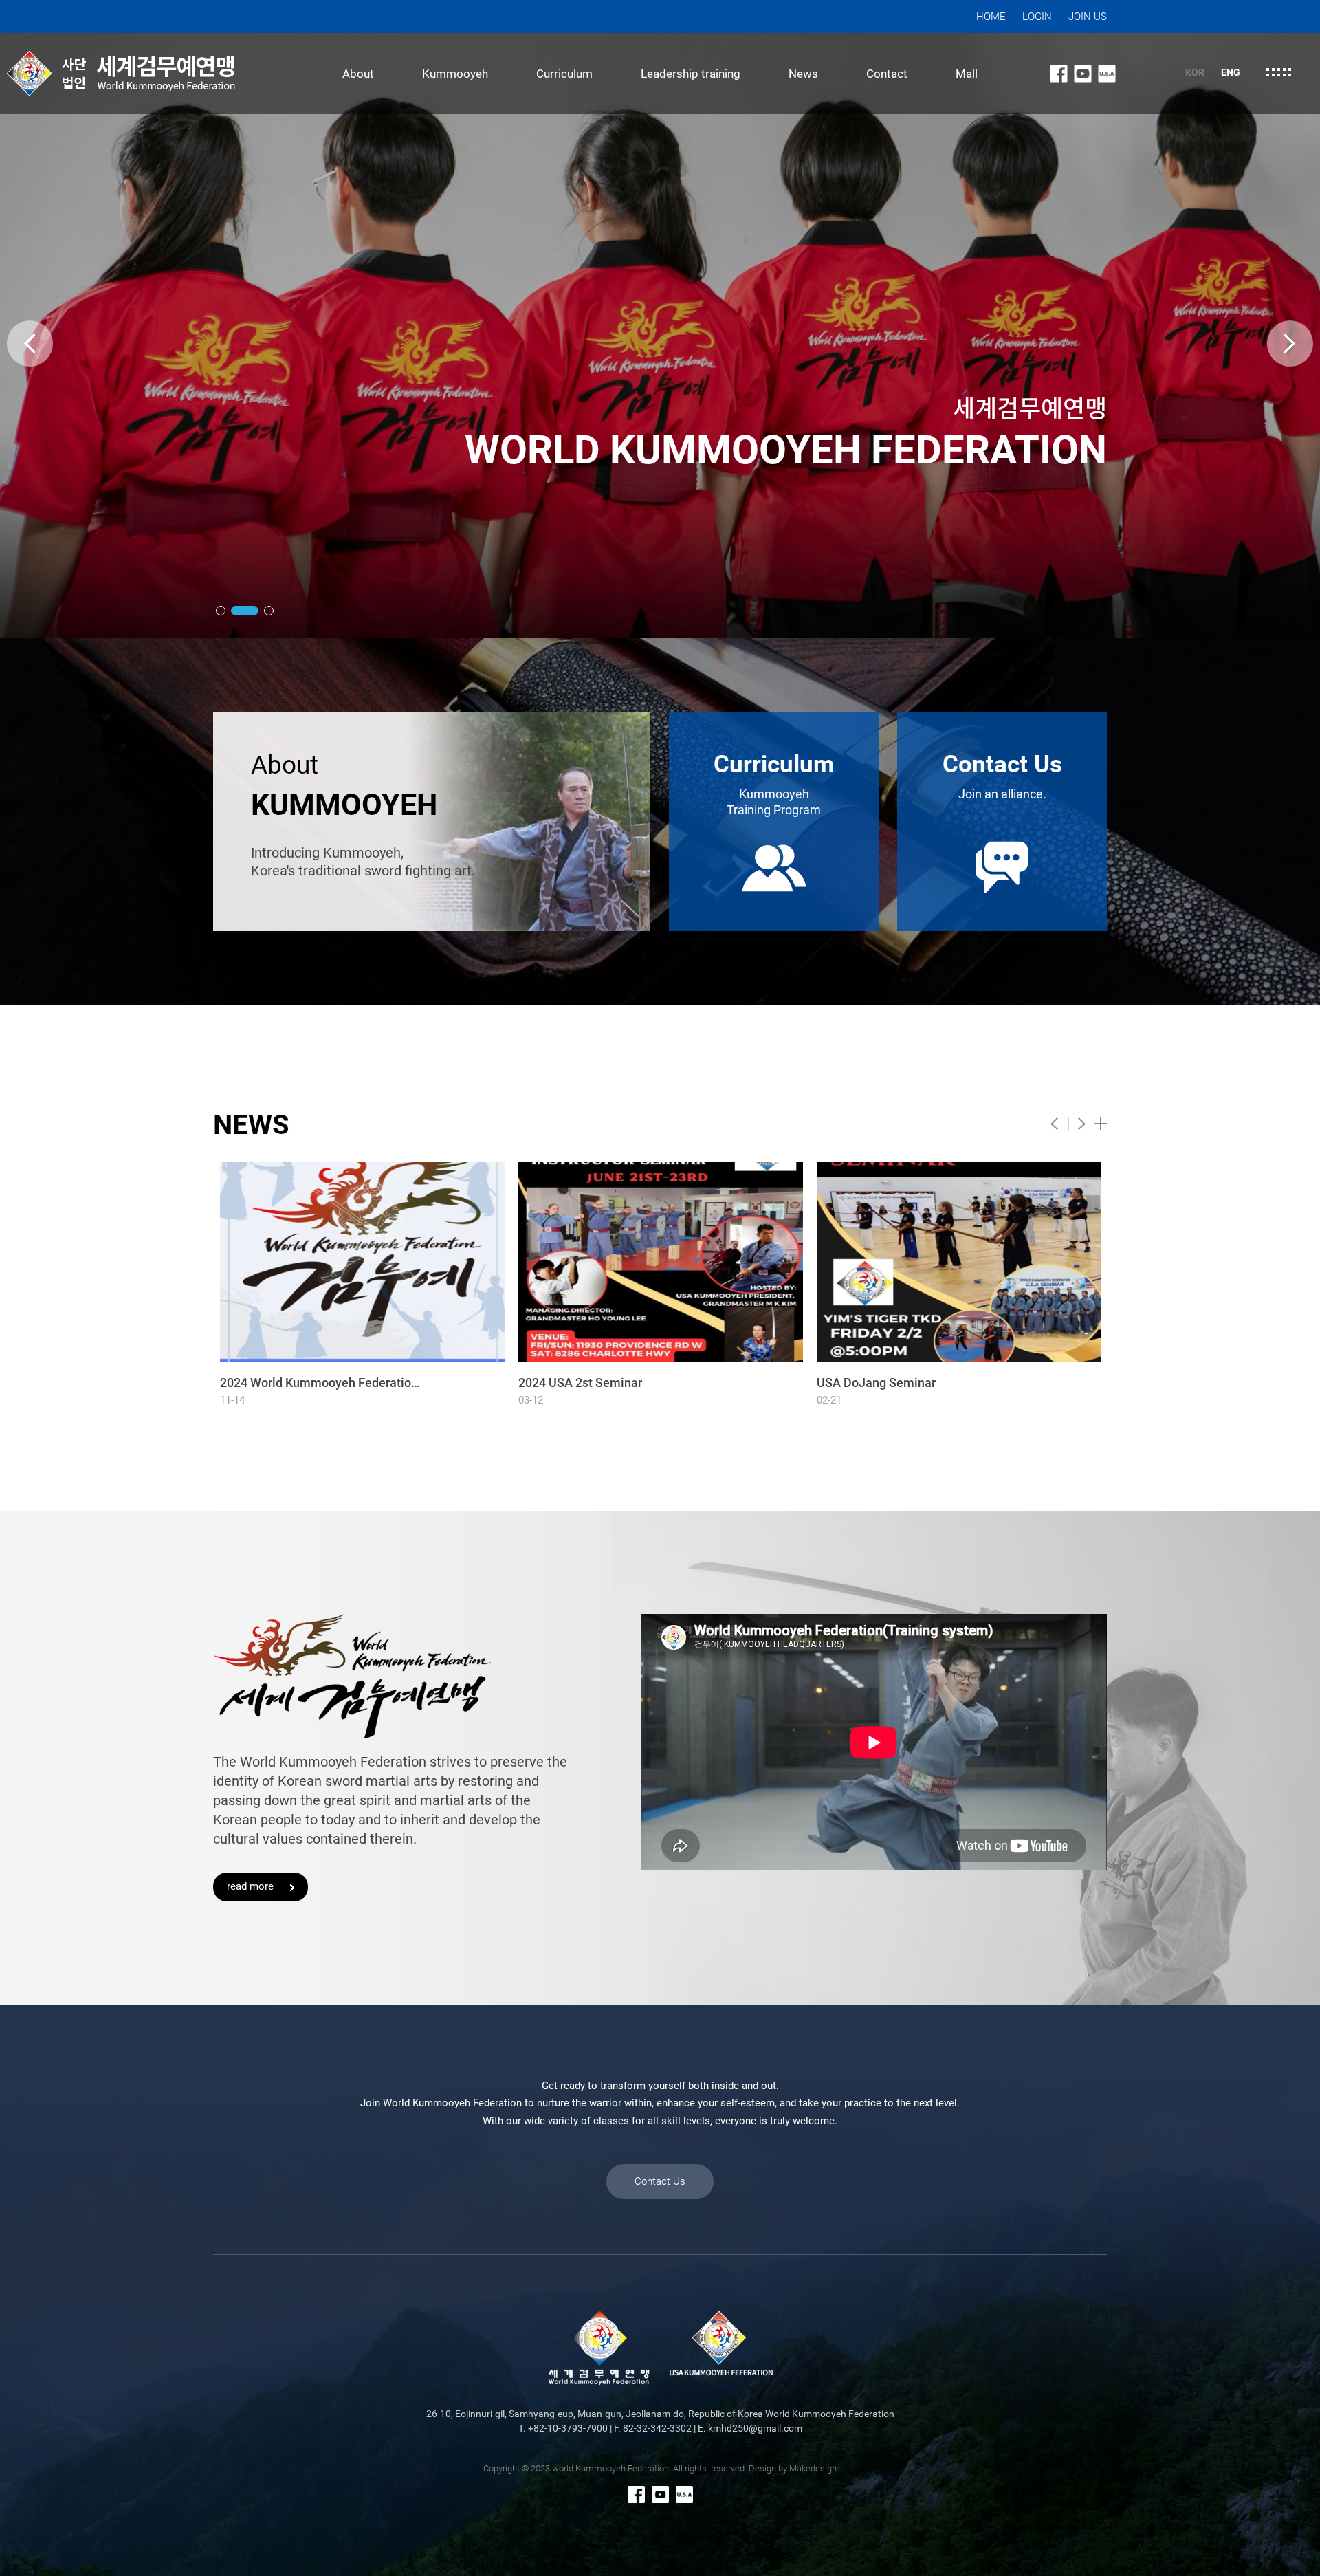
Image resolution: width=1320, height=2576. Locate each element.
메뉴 (1279, 72)
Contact (887, 74)
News (803, 74)
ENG (1231, 72)
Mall (967, 74)
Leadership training (691, 74)
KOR (1195, 72)
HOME (991, 17)
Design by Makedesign (793, 2468)
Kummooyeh (455, 74)
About (358, 74)
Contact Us (660, 2181)
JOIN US (1088, 17)
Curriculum (564, 74)
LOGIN (1037, 17)
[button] (221, 611)
